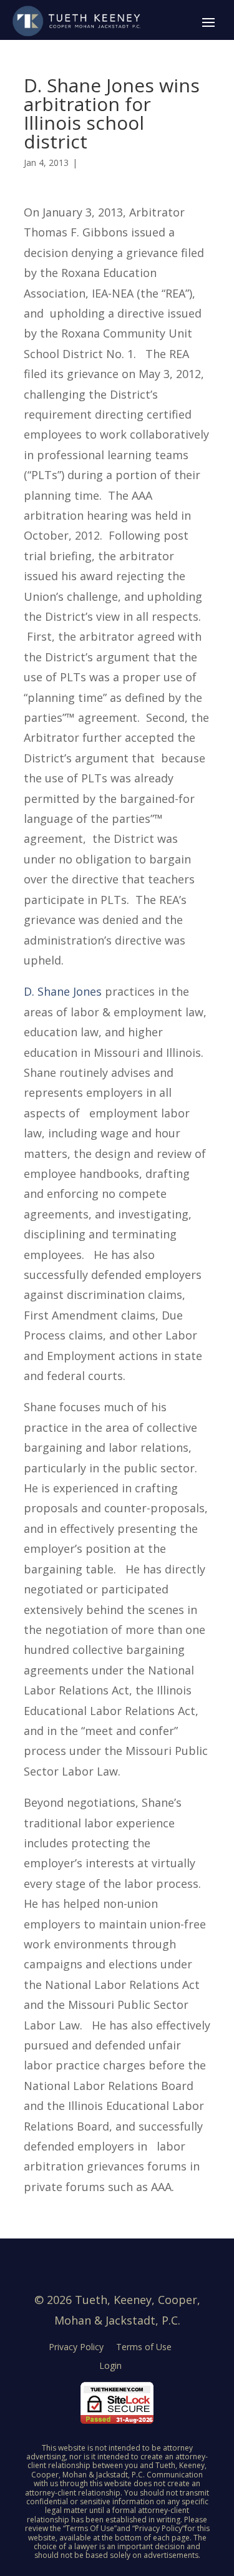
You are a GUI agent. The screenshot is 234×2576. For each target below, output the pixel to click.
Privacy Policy (76, 2347)
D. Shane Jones (63, 991)
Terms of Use (144, 2347)
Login (110, 2365)
